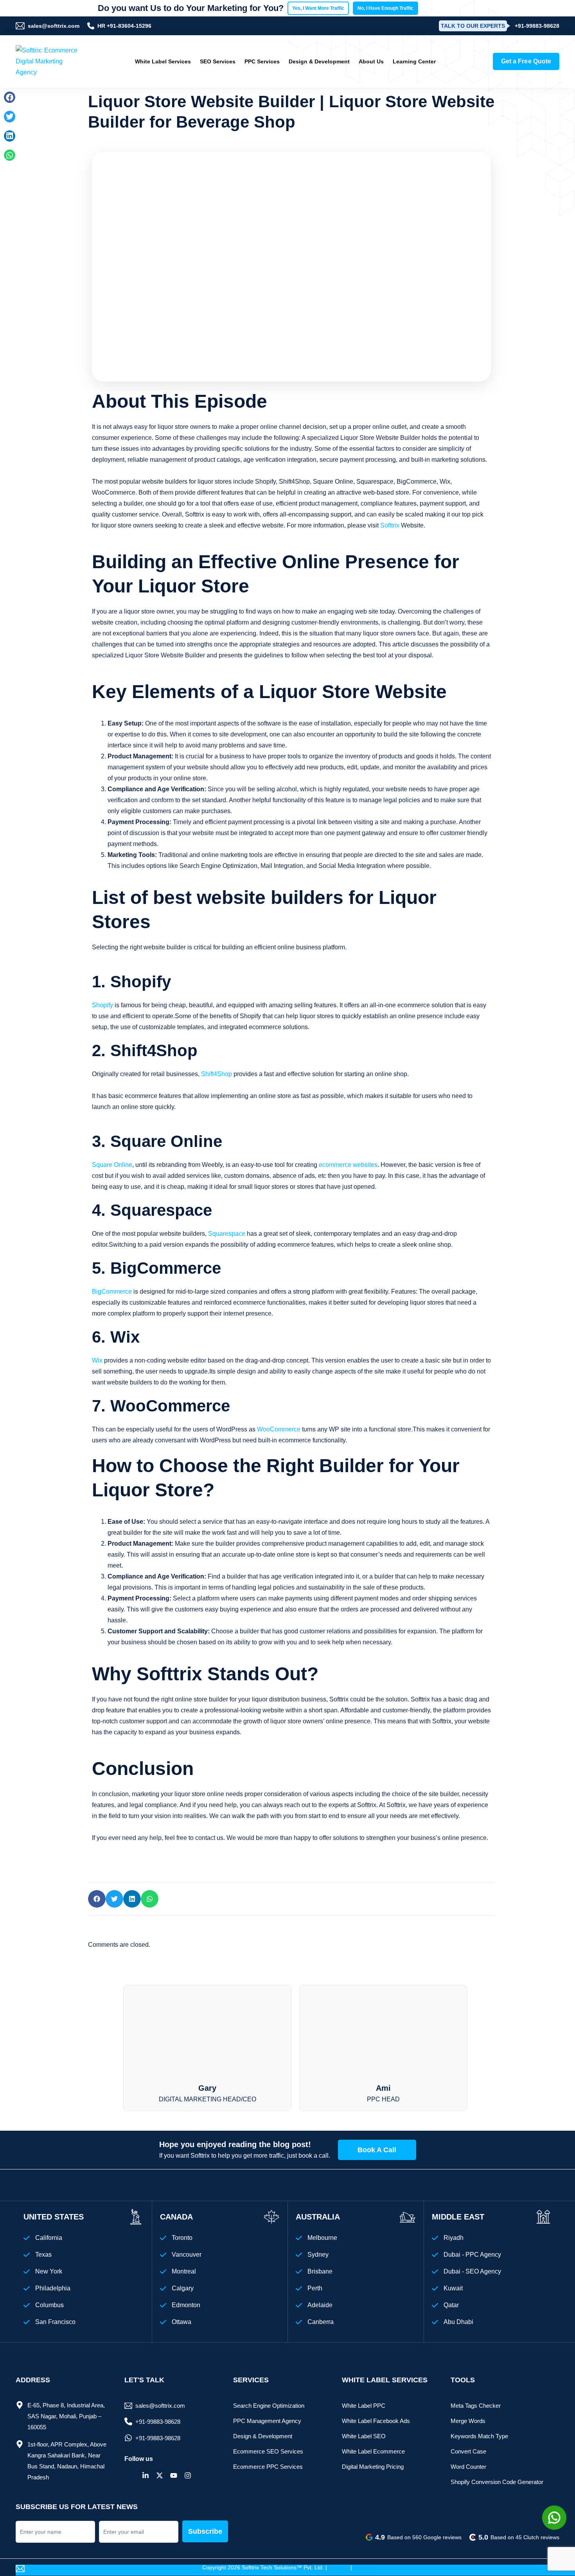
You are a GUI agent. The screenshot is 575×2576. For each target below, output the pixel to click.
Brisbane (320, 2271)
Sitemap (339, 2567)
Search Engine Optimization (269, 2406)
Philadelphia (53, 2288)
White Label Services (163, 61)
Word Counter (468, 2467)
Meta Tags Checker (476, 2406)
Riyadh (454, 2238)
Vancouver (187, 2255)
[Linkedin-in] (146, 2475)
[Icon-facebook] (131, 2475)
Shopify (102, 1005)
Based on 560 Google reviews (418, 2537)
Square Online (112, 1165)
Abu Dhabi (458, 2322)
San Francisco (55, 2322)
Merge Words (468, 2421)
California (49, 2238)
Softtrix (391, 525)
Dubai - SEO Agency (472, 2271)
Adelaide (320, 2305)
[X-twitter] (160, 2475)
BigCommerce (112, 1292)
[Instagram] (188, 2475)
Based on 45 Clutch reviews (519, 2537)
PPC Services (262, 61)
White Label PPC (364, 2406)
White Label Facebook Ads (376, 2421)
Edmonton (186, 2305)
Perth (315, 2288)
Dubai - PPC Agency (472, 2255)
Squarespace (227, 1234)
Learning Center (414, 61)
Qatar (451, 2305)
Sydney (318, 2255)
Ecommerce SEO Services (268, 2451)
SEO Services (218, 61)
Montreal (184, 2271)
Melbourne (322, 2238)
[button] (10, 97)
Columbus (49, 2305)
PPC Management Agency (267, 2421)
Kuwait (453, 2288)
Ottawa (181, 2322)
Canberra (321, 2322)
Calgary (183, 2288)
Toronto (182, 2238)
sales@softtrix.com (54, 26)
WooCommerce (279, 1429)
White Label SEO (364, 2436)
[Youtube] (174, 2475)
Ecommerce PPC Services (268, 2467)
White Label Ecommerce (373, 2451)
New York (49, 2271)
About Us (371, 61)
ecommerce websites (348, 1165)
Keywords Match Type (479, 2436)
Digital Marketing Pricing (373, 2467)
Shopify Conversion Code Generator (497, 2482)
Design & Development (319, 61)
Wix (97, 1360)
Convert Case (468, 2451)
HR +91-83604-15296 (124, 26)
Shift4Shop (217, 1074)
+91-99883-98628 (537, 26)
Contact (363, 2567)
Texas (43, 2255)
